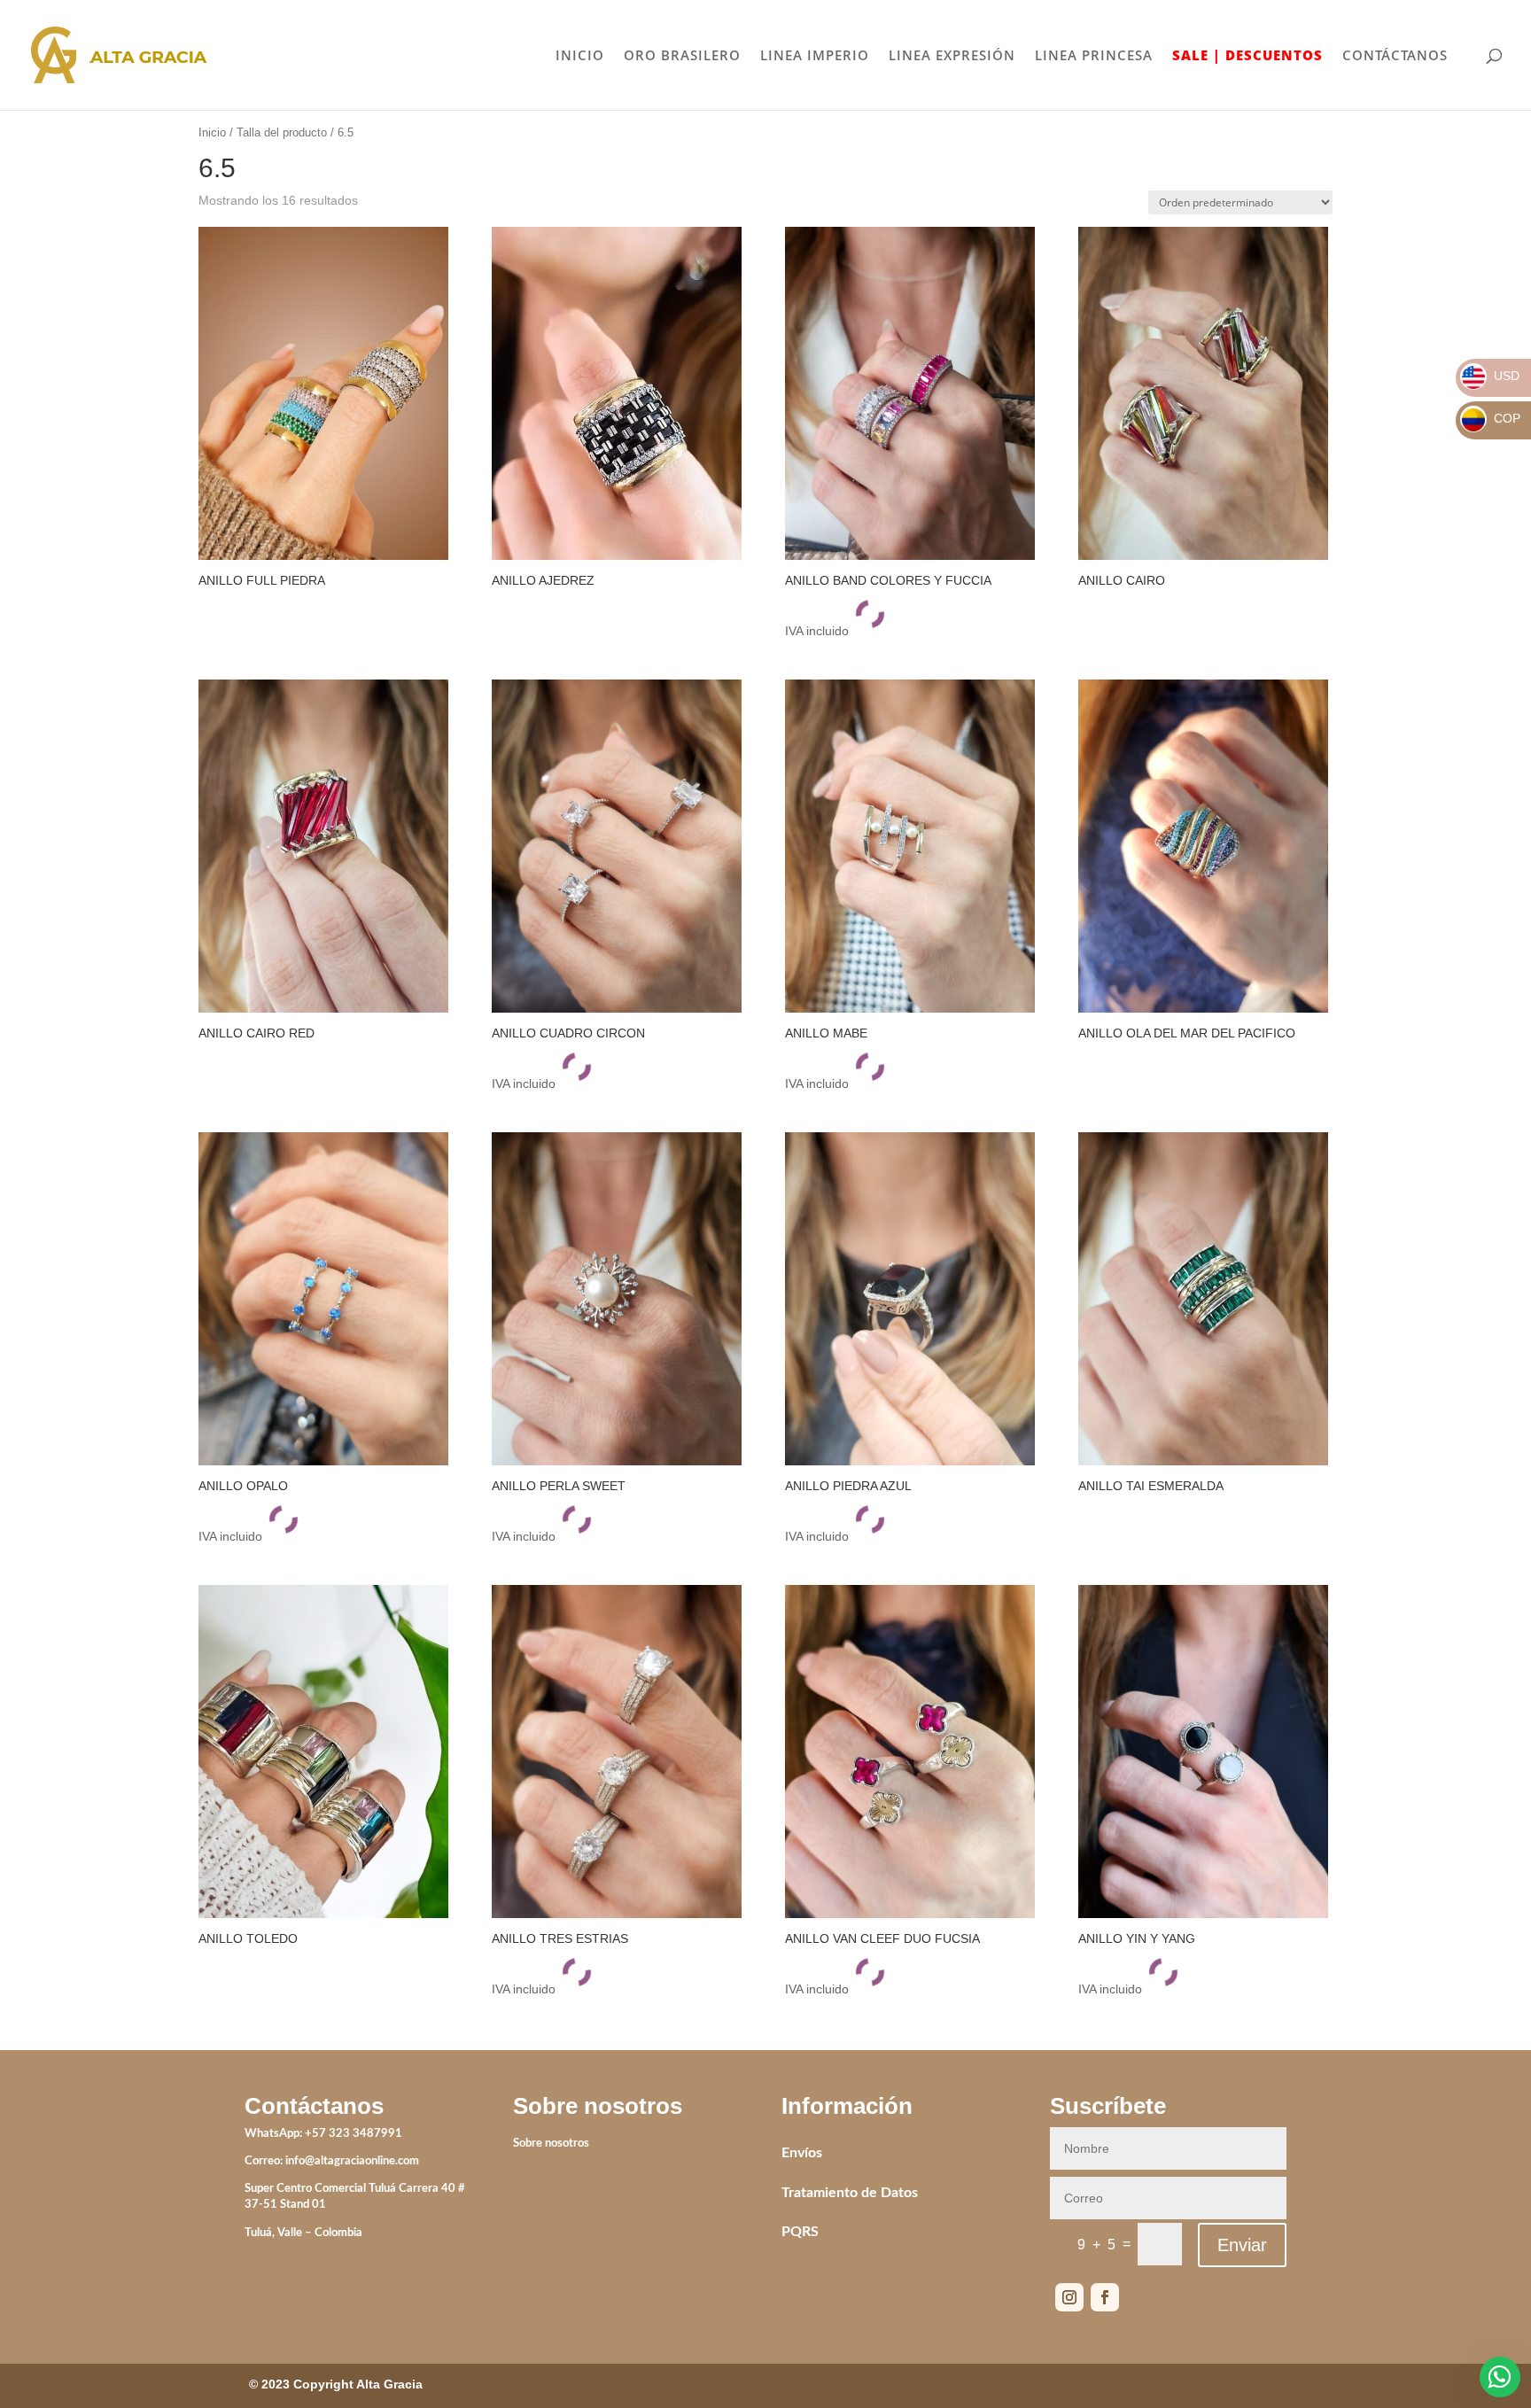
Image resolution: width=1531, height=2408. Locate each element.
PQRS (800, 2232)
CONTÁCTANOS (1395, 56)
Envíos (802, 2153)
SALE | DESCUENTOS (1247, 56)
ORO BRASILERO (682, 56)
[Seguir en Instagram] (1069, 2297)
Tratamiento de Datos (850, 2193)
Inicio (212, 132)
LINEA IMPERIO (815, 56)
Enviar (1242, 2245)
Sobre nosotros (551, 2144)
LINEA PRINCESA (1094, 56)
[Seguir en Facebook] (1105, 2297)
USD (1491, 376)
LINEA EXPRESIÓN (952, 56)
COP (1491, 418)
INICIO (580, 56)
